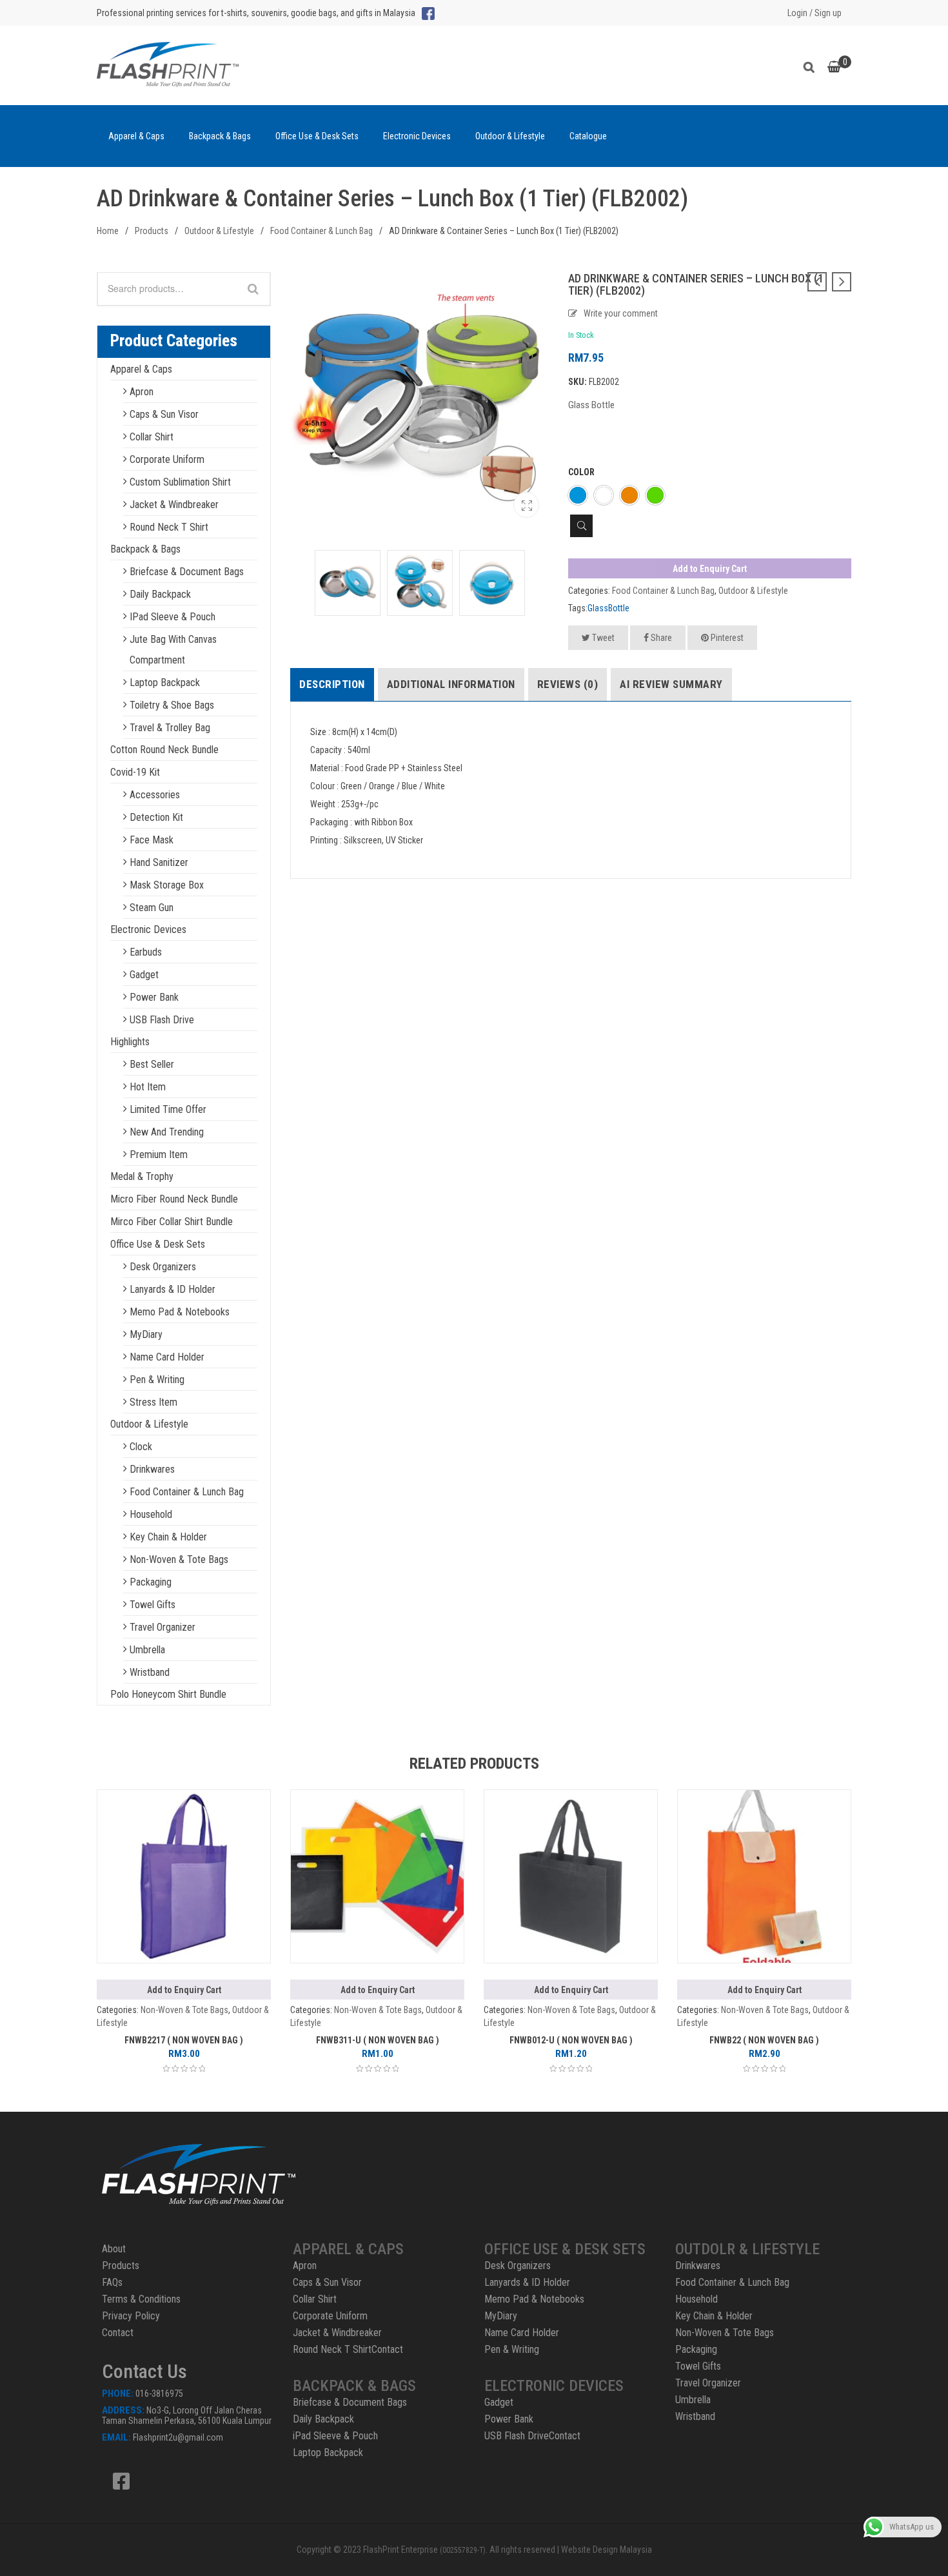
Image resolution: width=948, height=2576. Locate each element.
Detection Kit (156, 817)
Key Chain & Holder (168, 1537)
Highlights (130, 1042)
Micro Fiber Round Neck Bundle (174, 1199)
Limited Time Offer (168, 1109)
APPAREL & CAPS (348, 2249)
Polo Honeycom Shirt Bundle (168, 1694)
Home (108, 231)
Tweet (602, 638)
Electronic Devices (417, 136)
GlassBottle (608, 608)
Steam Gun (152, 908)
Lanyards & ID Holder (173, 1289)
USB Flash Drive (162, 1020)
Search (812, 65)
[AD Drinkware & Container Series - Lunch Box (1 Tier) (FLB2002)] (526, 505)
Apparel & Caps (136, 136)
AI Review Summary (671, 684)
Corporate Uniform (167, 459)
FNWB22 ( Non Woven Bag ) (764, 2040)
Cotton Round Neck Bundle (164, 750)
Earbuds (146, 952)
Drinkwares (152, 1469)
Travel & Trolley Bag (170, 728)
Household (151, 1514)
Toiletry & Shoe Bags (172, 705)
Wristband (150, 1672)
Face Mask (152, 840)
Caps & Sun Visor (164, 414)
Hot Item (148, 1087)
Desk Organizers (163, 1267)
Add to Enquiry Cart (710, 569)
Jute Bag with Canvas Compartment (173, 650)
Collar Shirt (152, 437)
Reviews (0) (568, 684)
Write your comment (621, 313)
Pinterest (726, 638)
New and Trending (167, 1132)
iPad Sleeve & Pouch (173, 617)
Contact (118, 2333)
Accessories (155, 795)
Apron (142, 392)
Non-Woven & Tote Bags (179, 1559)
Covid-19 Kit (135, 772)
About (114, 2249)
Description (332, 684)
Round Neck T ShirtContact (348, 2349)
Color (581, 472)
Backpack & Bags (220, 136)
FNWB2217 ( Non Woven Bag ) (184, 2040)
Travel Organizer (163, 1627)
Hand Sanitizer (159, 862)
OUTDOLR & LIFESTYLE (747, 2249)
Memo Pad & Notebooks (180, 1312)
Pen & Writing (157, 1380)
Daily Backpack (160, 594)
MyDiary (146, 1334)
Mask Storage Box (167, 885)
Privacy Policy (131, 2316)
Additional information (451, 684)
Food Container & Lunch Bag (321, 231)
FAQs (112, 2282)
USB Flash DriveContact (532, 2436)
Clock (141, 1447)
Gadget (144, 975)
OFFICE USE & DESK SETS (565, 2249)
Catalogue (588, 136)
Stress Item (153, 1402)
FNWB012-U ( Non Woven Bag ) (571, 2040)
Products (152, 231)
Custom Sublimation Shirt (180, 482)
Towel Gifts (153, 1605)
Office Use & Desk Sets (317, 136)
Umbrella (147, 1650)
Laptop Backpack (165, 683)
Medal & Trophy (142, 1176)
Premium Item (159, 1155)
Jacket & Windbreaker (174, 505)
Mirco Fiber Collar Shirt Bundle (172, 1222)
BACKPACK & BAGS (354, 2386)
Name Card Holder (167, 1357)
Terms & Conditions (141, 2299)
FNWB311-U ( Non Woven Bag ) (378, 2040)
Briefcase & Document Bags (187, 572)
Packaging (151, 1582)
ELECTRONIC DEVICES (554, 2386)
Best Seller (152, 1064)
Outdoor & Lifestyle (510, 136)
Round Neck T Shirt (169, 527)
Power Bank (154, 997)
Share (660, 638)
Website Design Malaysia (607, 2550)
